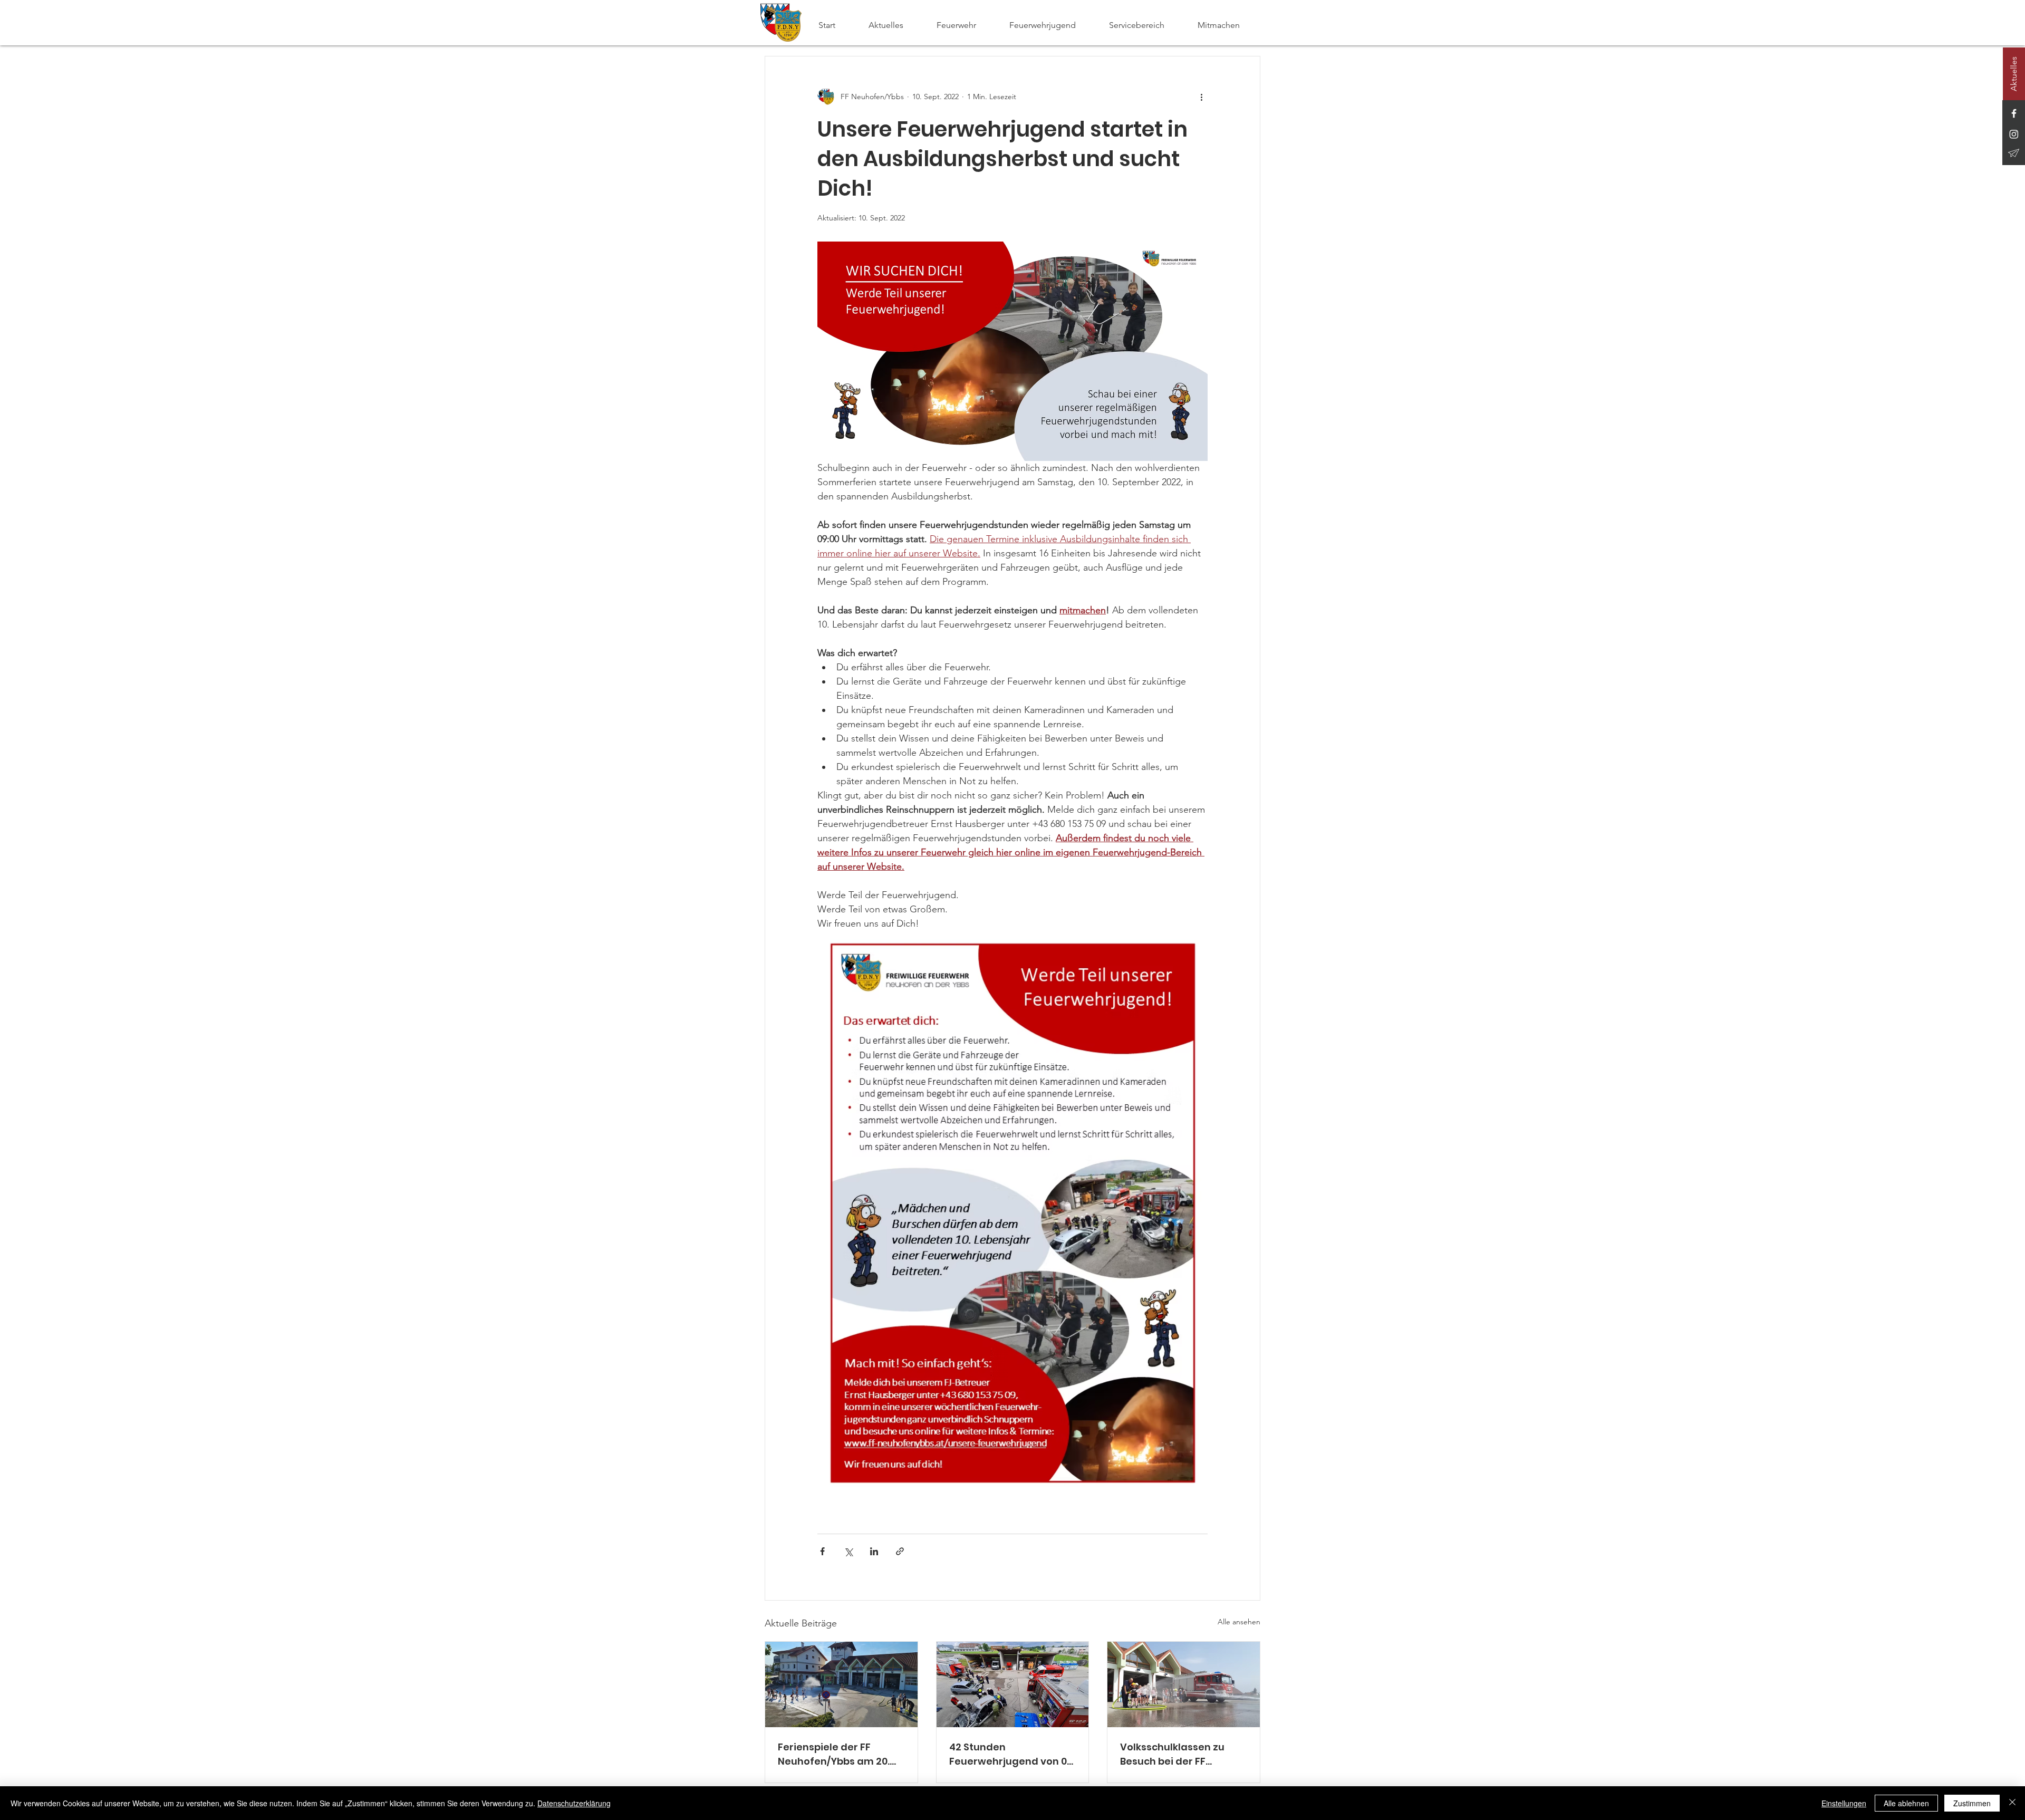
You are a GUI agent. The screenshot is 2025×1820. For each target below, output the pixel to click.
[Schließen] (2012, 1803)
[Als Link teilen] (900, 1551)
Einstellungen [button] (1844, 1803)
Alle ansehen (1239, 1622)
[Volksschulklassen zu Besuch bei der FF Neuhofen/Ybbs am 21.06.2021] (1184, 1684)
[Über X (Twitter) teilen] (848, 1551)
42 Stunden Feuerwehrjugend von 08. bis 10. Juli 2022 (1012, 1754)
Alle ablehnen (1906, 1803)
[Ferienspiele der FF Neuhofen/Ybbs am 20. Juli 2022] (841, 1684)
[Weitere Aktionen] (1201, 97)
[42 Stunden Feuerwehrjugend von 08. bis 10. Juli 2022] (1013, 1684)
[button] (965, 25)
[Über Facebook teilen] (822, 1551)
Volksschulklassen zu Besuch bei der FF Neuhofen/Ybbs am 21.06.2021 (1172, 1754)
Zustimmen (1972, 1803)
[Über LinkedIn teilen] (874, 1551)
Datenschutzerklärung (574, 1803)
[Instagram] (2014, 134)
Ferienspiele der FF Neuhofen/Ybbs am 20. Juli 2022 (834, 1754)
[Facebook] (2014, 113)
